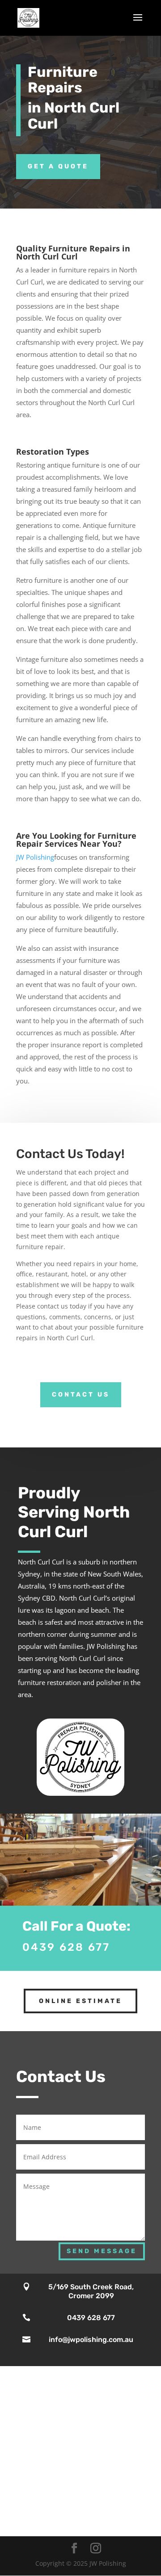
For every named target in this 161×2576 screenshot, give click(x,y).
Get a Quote (58, 166)
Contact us (81, 1395)
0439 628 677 (66, 1947)
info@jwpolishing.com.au (91, 2340)
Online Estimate (80, 2001)
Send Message (102, 2251)
